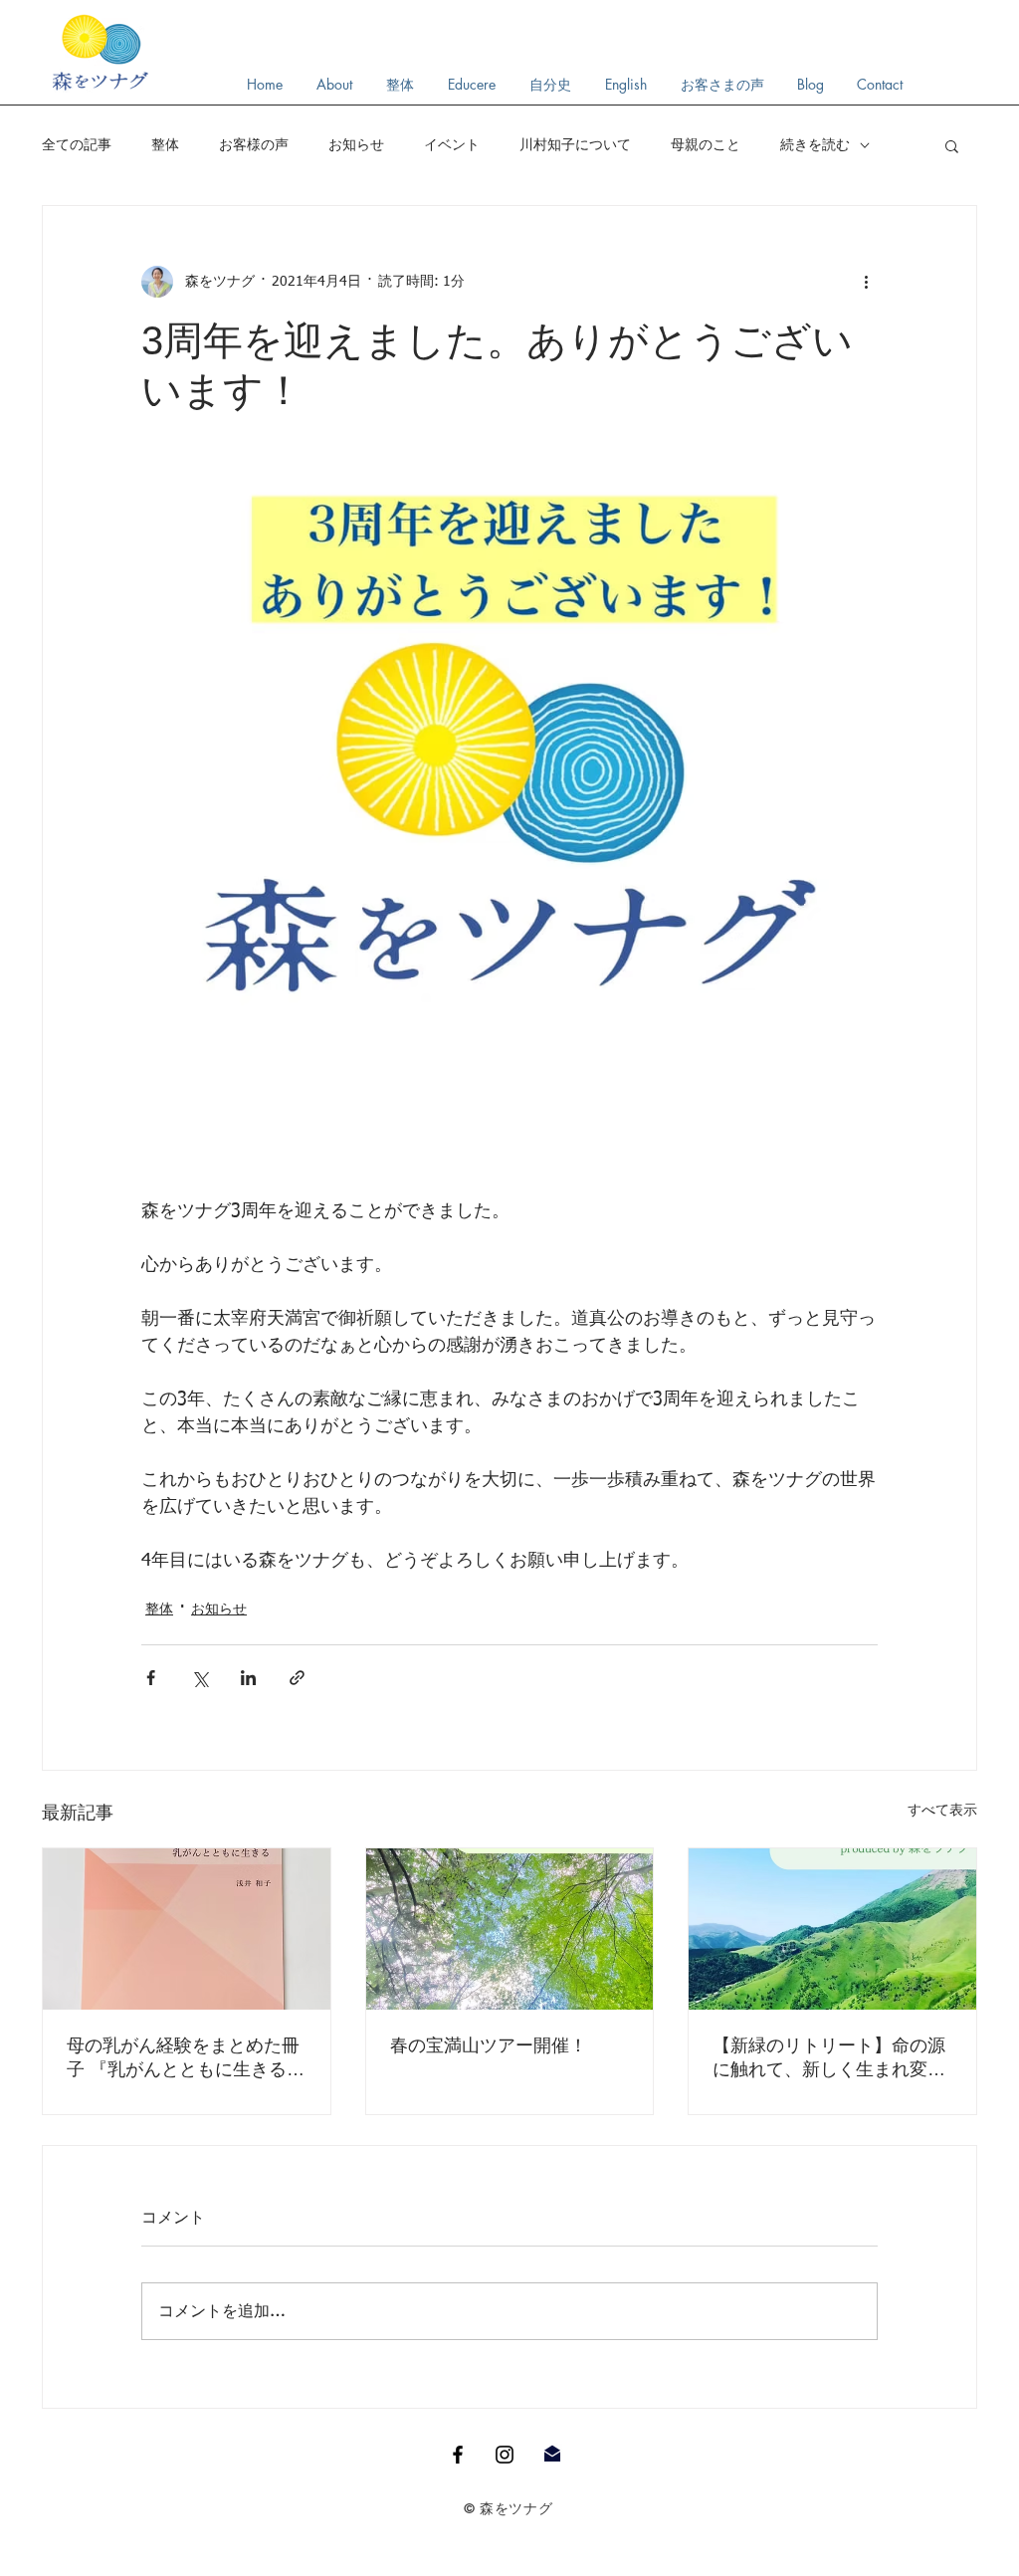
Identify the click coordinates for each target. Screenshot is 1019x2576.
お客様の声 (254, 144)
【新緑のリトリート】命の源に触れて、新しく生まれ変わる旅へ (829, 2058)
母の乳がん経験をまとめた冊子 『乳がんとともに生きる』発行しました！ (186, 2058)
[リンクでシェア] (297, 1678)
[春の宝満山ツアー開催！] (510, 1929)
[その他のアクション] (866, 282)
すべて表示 (942, 1811)
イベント (452, 144)
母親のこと (706, 144)
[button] (952, 145)
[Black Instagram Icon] (505, 2455)
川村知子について (575, 144)
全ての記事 (77, 144)
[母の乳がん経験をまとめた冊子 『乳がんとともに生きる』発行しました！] (187, 1929)
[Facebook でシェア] (151, 1678)
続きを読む (815, 144)
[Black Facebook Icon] (458, 2455)
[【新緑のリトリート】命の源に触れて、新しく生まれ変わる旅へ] (832, 1929)
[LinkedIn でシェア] (248, 1678)
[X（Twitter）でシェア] (200, 1678)
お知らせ (356, 144)
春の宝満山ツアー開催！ (489, 2045)
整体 (165, 144)
